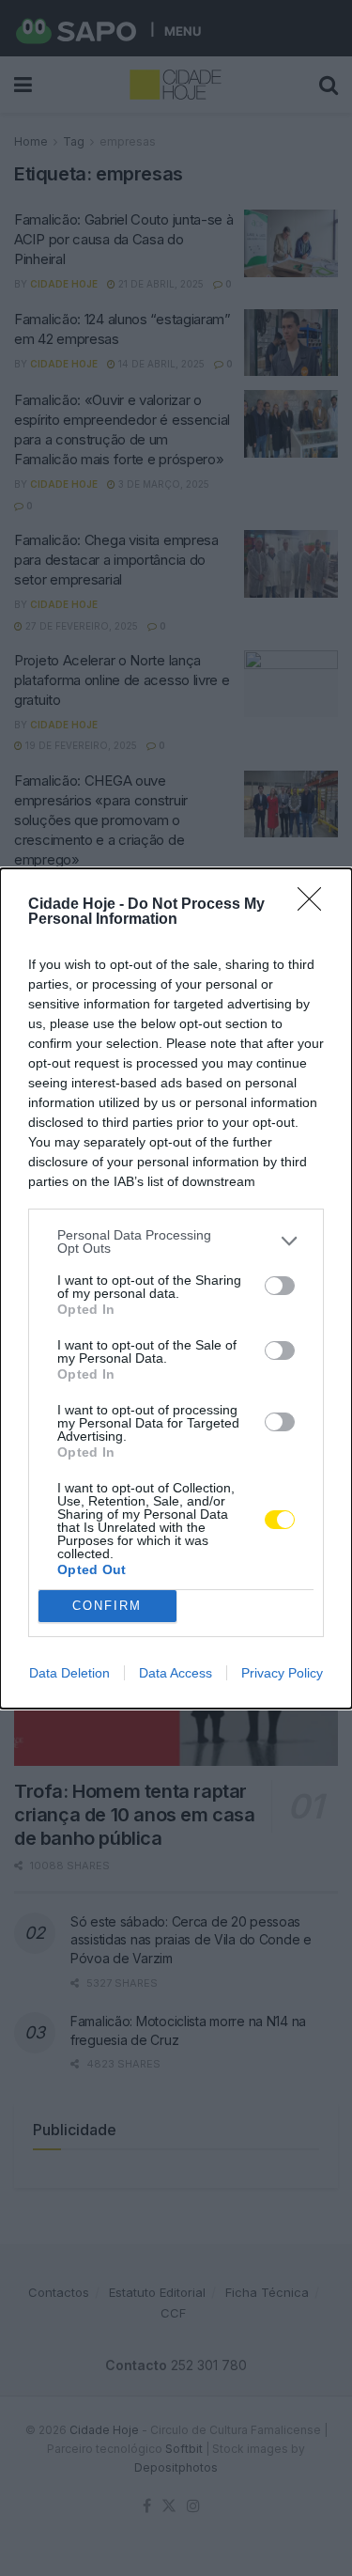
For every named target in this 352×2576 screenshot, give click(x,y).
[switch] (280, 1286)
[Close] (315, 905)
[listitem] (176, 1241)
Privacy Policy (282, 1673)
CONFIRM (107, 1606)
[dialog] (176, 1288)
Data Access (176, 1673)
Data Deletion (69, 1673)
